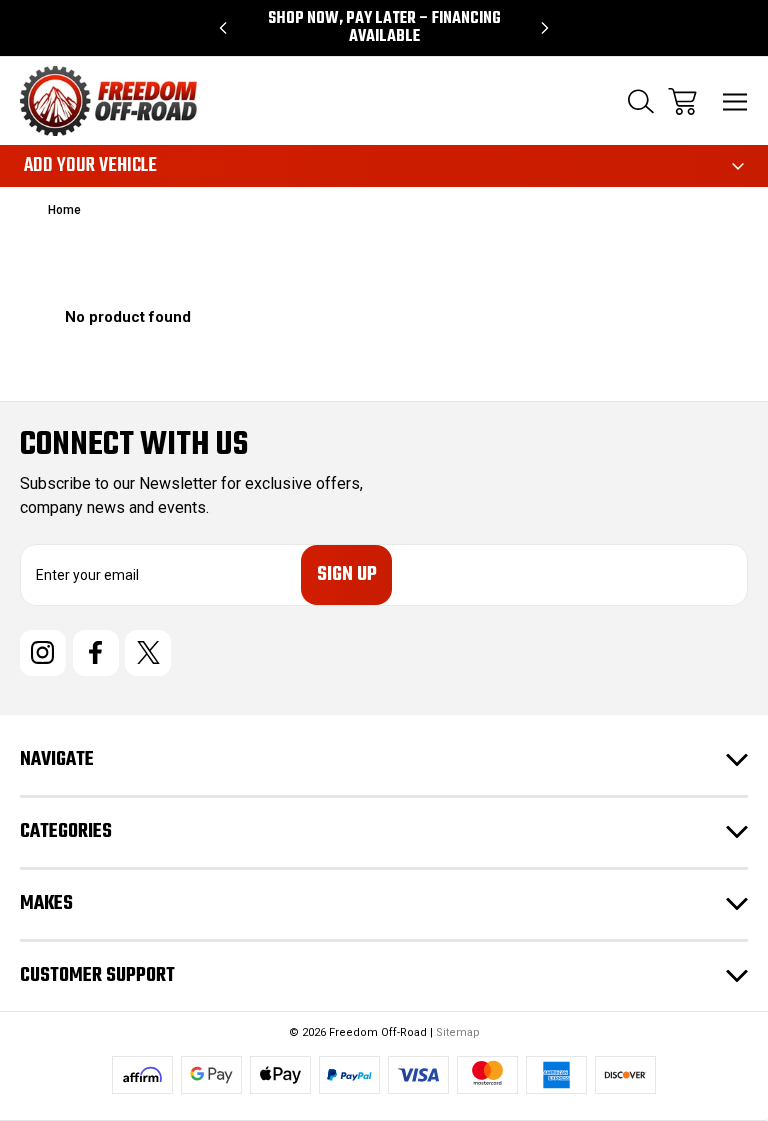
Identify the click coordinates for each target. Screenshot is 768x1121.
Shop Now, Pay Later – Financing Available (384, 28)
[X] (148, 653)
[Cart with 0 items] (682, 101)
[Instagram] (43, 653)
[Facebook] (96, 653)
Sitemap (458, 1032)
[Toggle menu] (735, 101)
